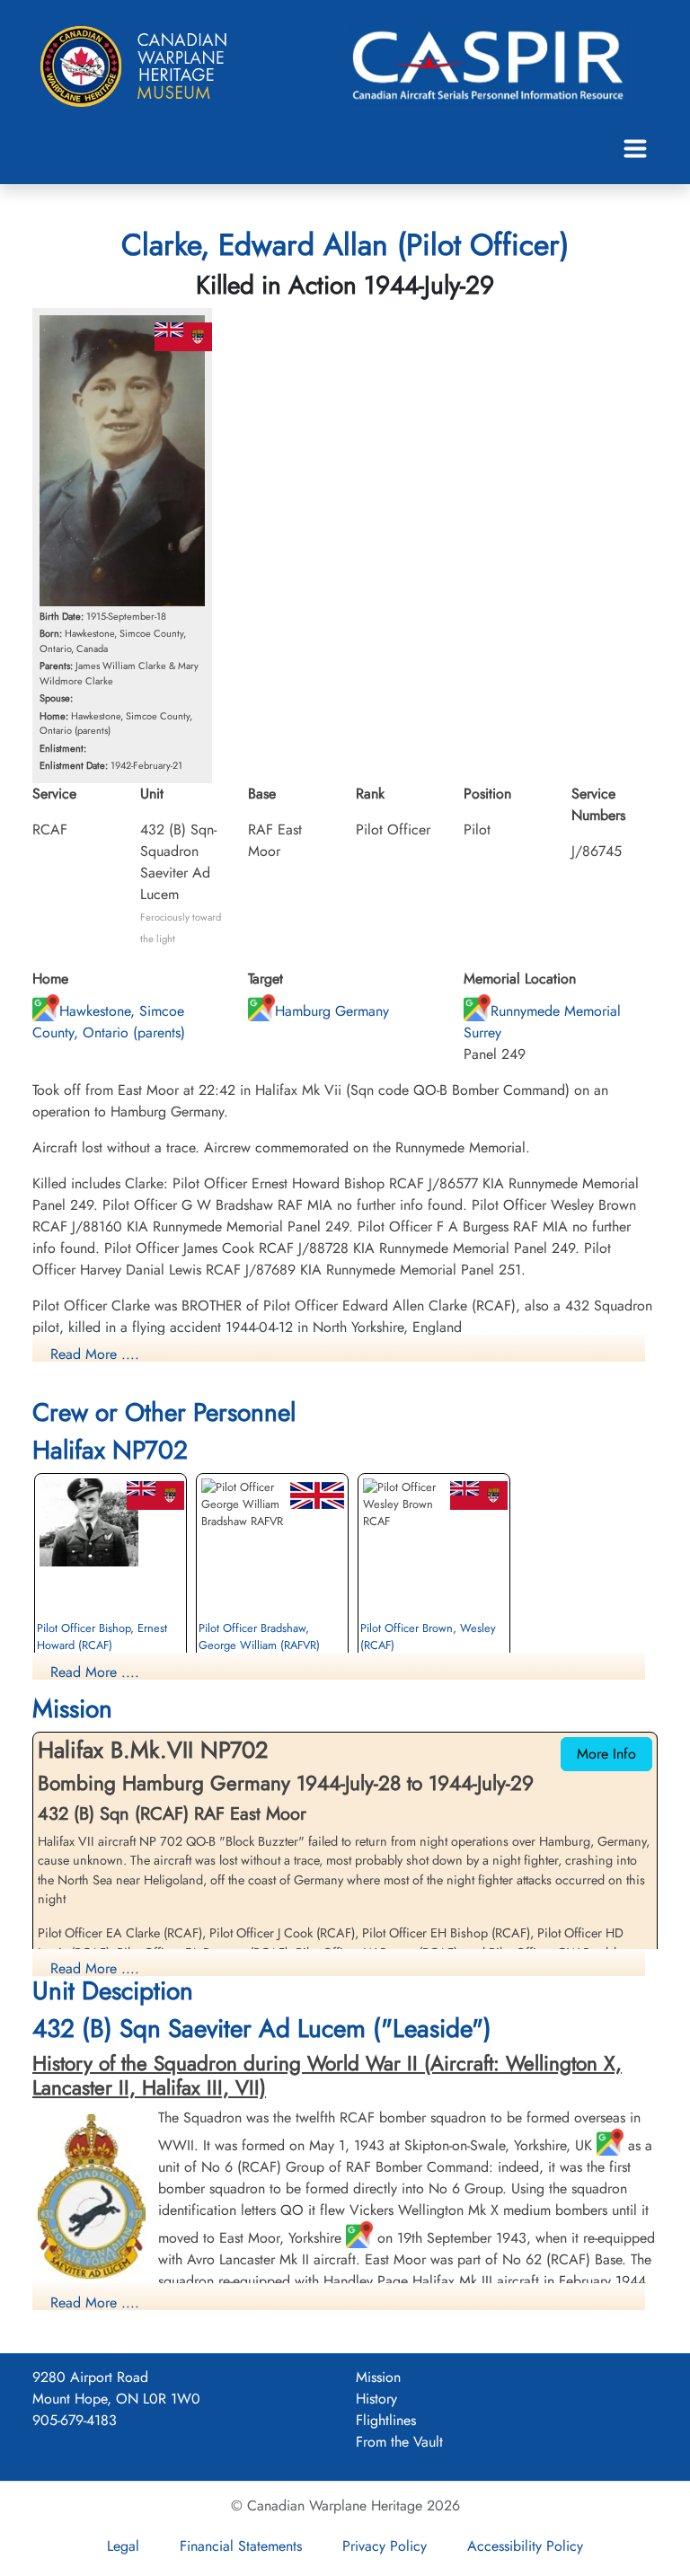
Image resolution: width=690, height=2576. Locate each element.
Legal (123, 2546)
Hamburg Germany (332, 1011)
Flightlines (386, 2420)
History (376, 2399)
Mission (378, 2377)
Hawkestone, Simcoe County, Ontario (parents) (109, 1022)
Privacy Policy (385, 2546)
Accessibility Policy (525, 2546)
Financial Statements (241, 2546)
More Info (606, 1754)
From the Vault (399, 2442)
